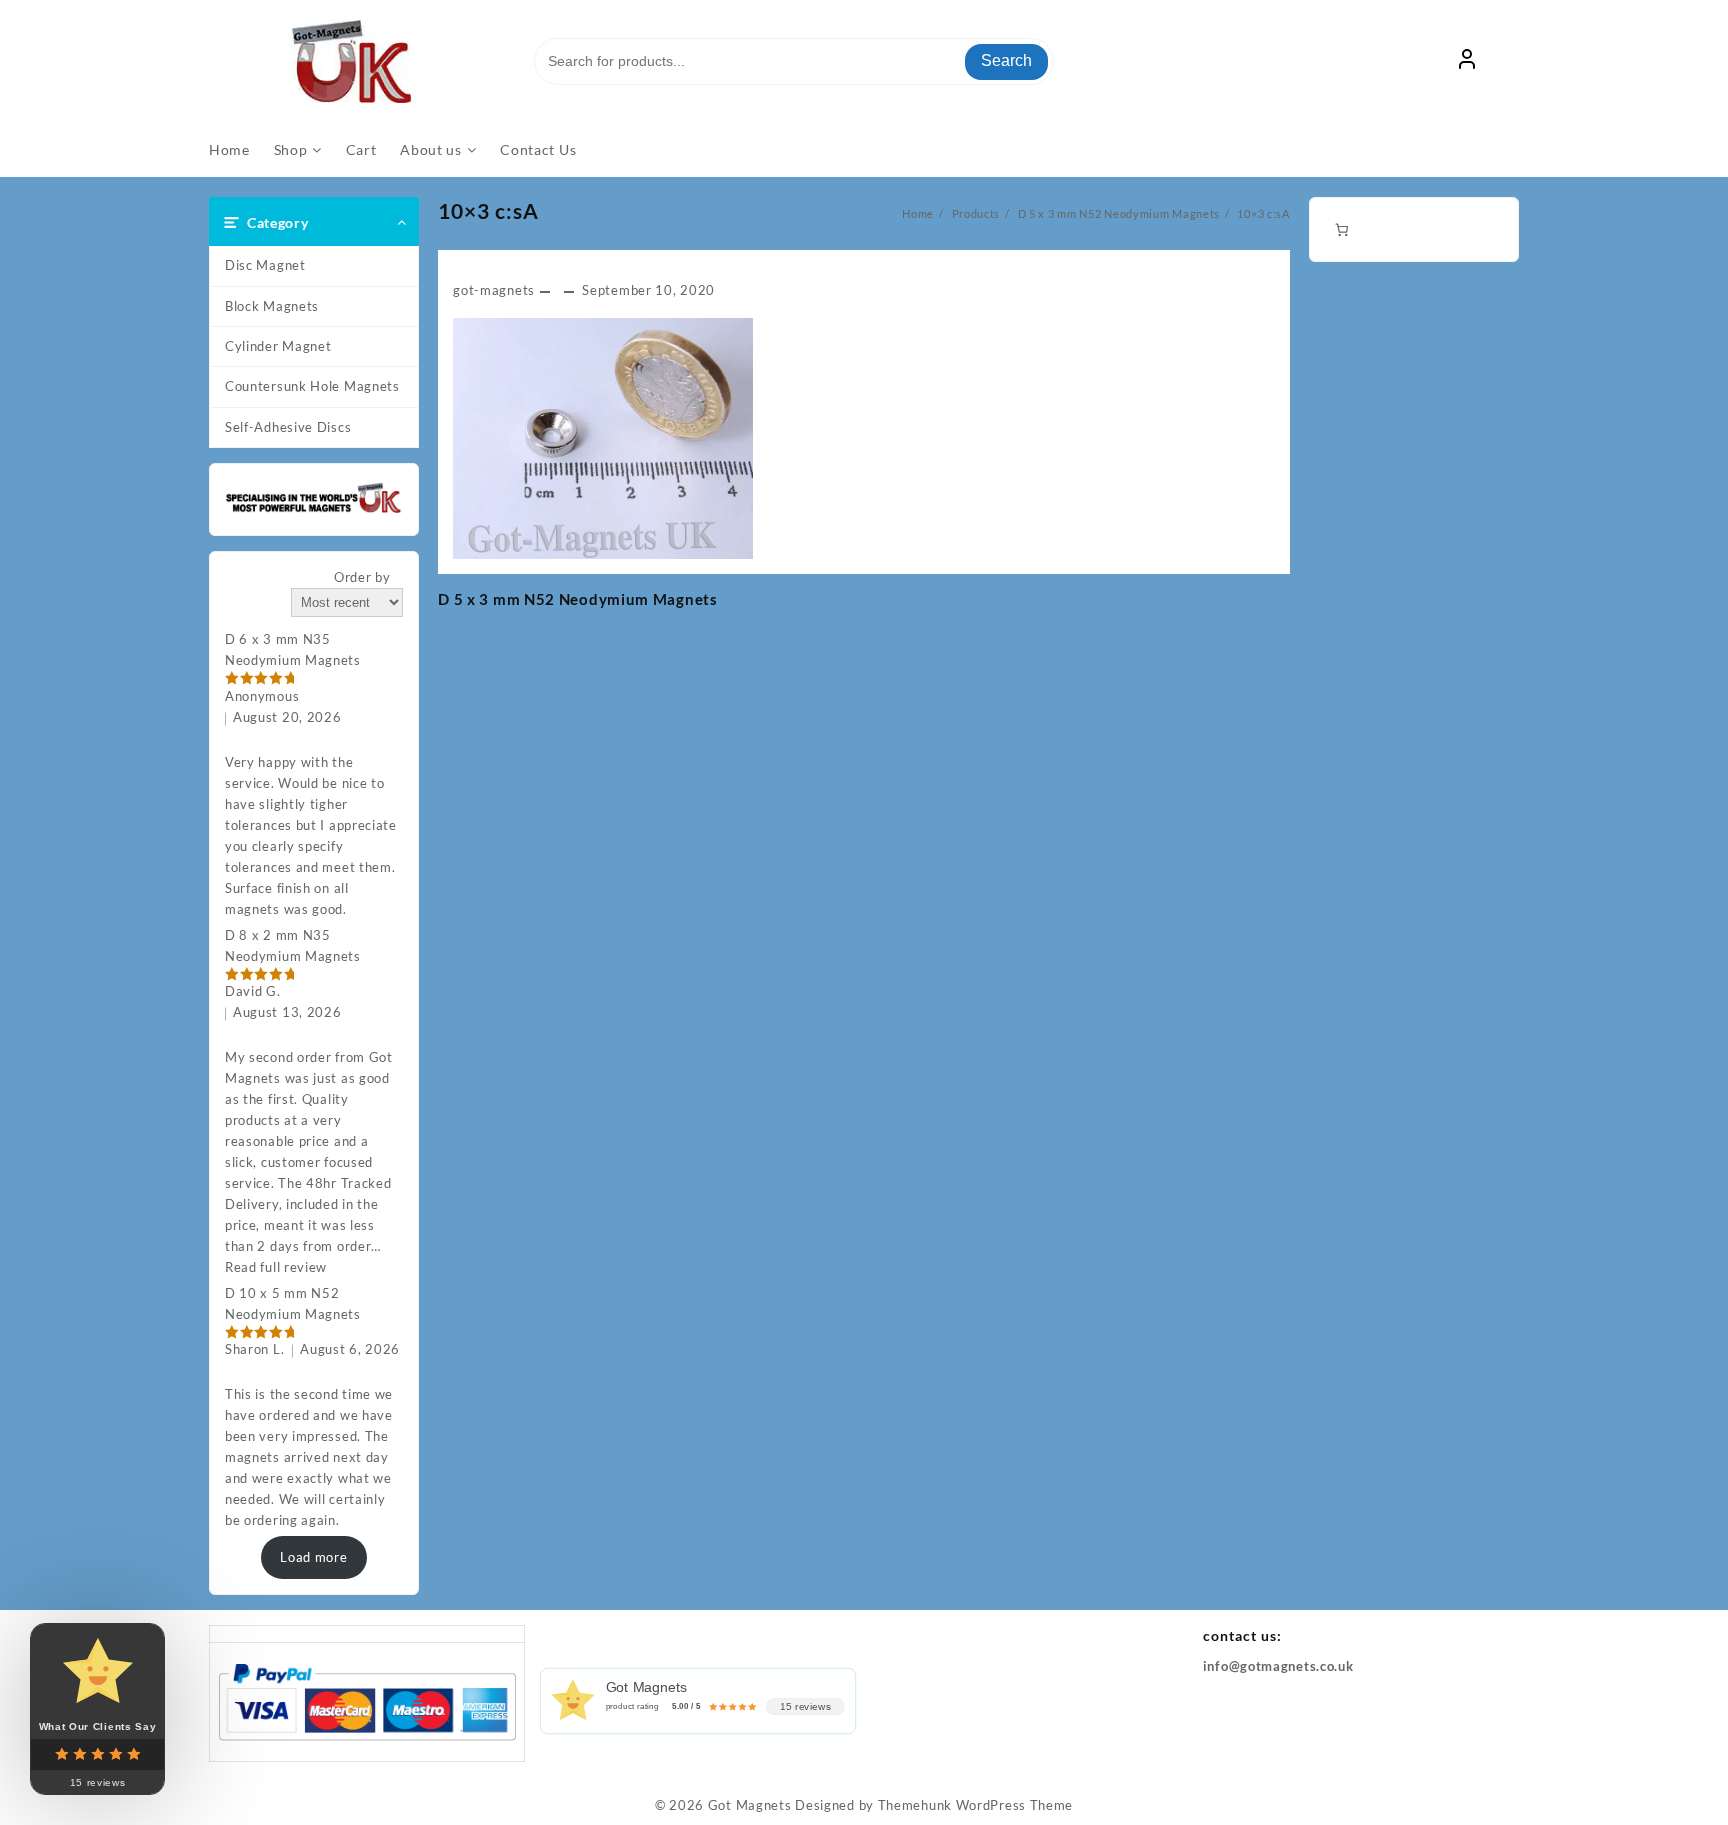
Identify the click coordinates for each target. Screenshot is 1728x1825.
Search (1006, 60)
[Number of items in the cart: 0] (1341, 229)
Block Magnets (272, 306)
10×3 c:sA (488, 210)
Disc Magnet (265, 265)
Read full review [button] (276, 1267)
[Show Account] (1467, 62)
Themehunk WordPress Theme (976, 1805)
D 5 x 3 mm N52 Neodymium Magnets (577, 599)
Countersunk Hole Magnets (312, 386)
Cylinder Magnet (278, 346)
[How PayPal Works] (367, 1700)
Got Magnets (750, 1805)
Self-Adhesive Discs (288, 427)
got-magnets (494, 290)
